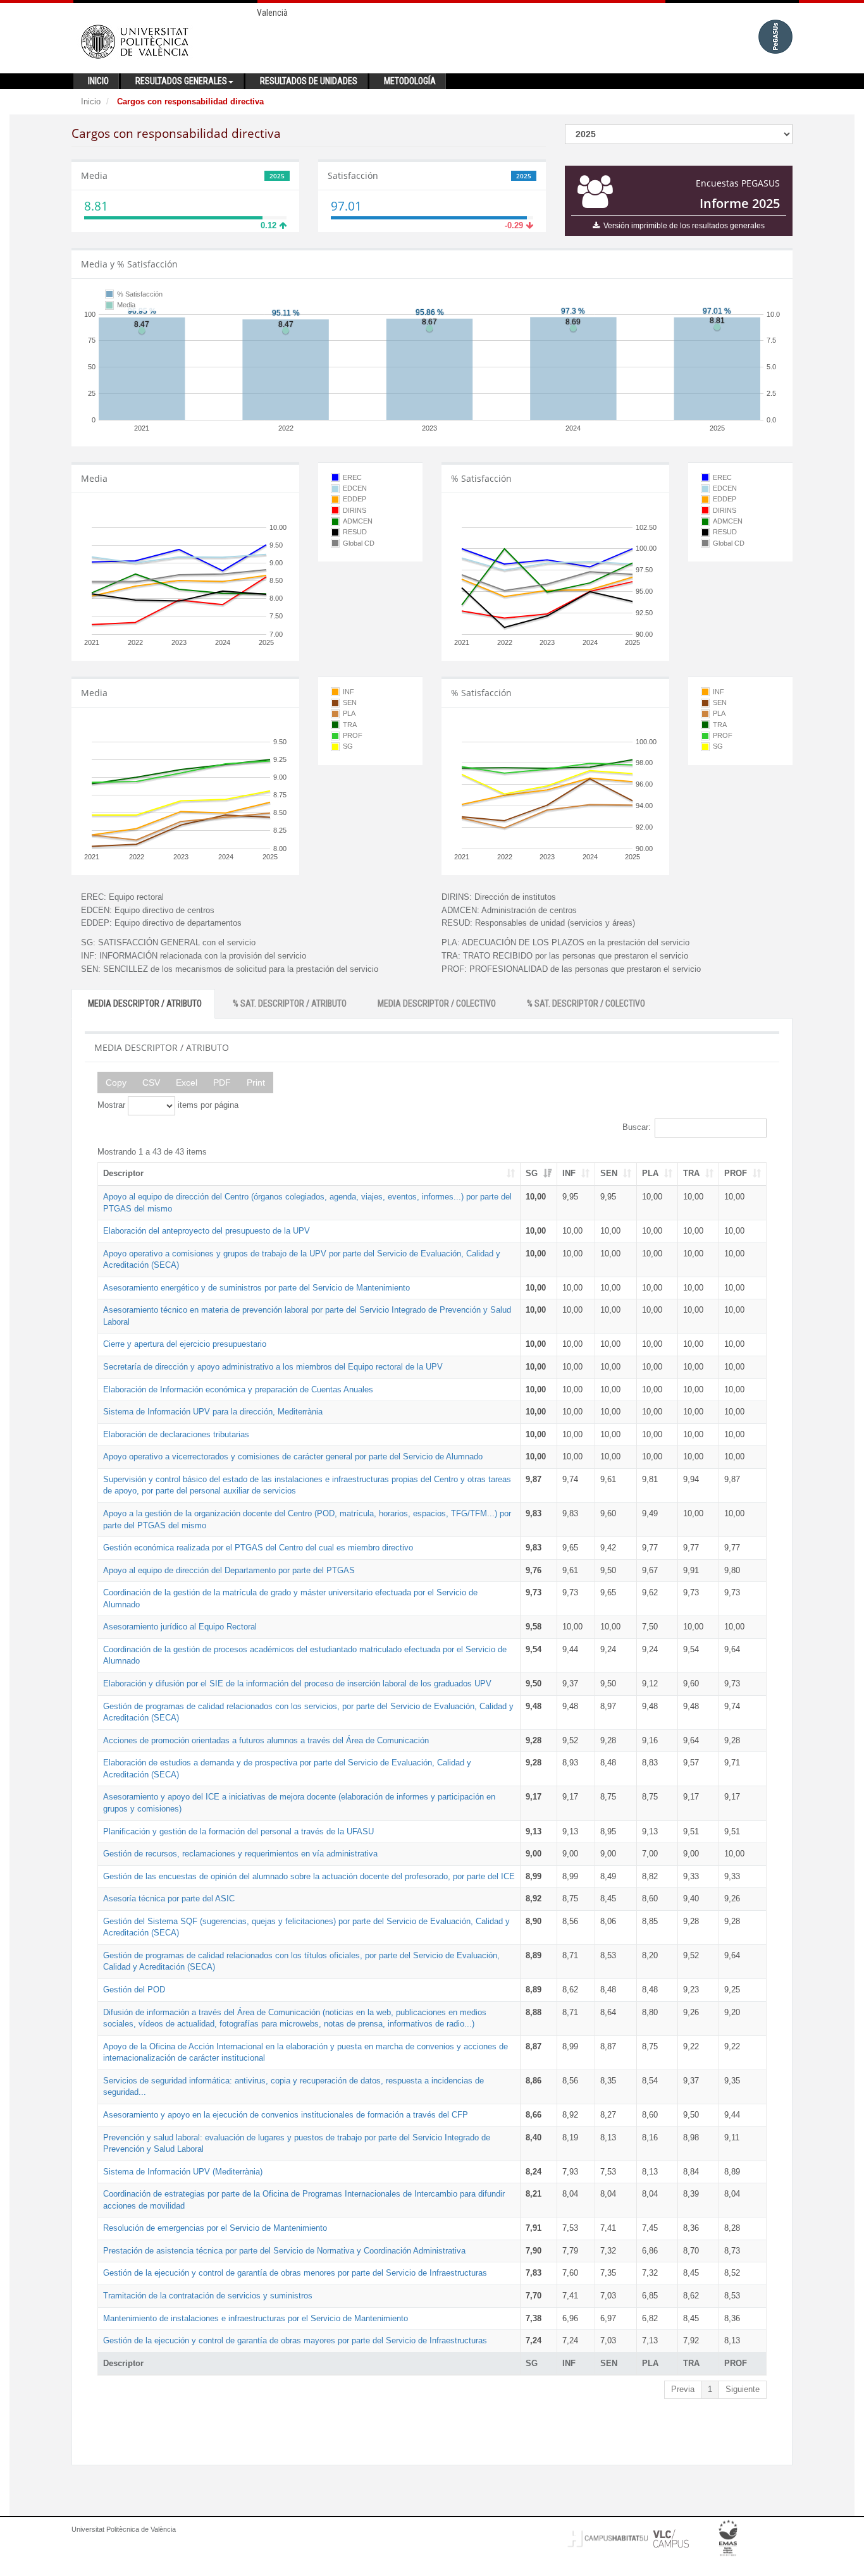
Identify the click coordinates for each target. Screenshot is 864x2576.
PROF (736, 1173)
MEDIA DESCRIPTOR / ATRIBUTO (145, 1003)
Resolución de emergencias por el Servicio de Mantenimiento (215, 2228)
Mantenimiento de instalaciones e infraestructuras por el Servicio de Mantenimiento (256, 2318)
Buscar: (637, 1127)
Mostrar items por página (168, 1105)
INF (569, 1173)
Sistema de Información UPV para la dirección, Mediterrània (213, 1412)
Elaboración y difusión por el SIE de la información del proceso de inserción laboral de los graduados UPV (297, 1684)
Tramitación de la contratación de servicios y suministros (208, 2296)
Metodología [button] (410, 81)
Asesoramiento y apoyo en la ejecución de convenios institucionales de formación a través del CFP (286, 2115)
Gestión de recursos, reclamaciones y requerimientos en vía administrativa (240, 1854)
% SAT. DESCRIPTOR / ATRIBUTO (290, 1003)
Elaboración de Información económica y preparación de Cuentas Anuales (238, 1389)
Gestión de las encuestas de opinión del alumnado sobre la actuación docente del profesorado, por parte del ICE (309, 1876)
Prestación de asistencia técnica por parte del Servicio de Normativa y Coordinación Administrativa (284, 2251)
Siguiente (743, 2389)
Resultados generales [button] (181, 81)
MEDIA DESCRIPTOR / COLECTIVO (437, 1003)
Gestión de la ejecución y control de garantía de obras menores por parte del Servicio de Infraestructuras (295, 2273)
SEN (609, 1173)
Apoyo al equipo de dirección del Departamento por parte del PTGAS (229, 1570)
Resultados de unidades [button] (309, 81)
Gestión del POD (134, 1990)
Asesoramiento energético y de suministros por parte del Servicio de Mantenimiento (256, 1288)
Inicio (91, 101)
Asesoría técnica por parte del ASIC (169, 1898)
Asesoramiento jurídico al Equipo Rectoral (180, 1627)
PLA (650, 1173)
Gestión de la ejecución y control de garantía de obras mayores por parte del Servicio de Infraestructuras (295, 2340)
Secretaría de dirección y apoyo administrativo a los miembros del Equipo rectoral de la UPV (273, 1367)
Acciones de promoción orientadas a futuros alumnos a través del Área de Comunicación (266, 1740)
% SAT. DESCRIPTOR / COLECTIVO (586, 1003)
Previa (683, 2389)
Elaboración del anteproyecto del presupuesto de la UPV (207, 1231)
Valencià (272, 13)
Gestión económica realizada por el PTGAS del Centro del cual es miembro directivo (258, 1548)
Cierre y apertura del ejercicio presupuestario (185, 1344)
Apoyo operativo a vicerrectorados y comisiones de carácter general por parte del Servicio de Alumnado (293, 1457)
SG (532, 1173)
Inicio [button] (98, 81)
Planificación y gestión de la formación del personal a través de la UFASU (238, 1831)
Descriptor (123, 1173)
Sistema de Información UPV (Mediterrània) (183, 2172)
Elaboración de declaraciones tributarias (176, 1434)
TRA (691, 1173)
